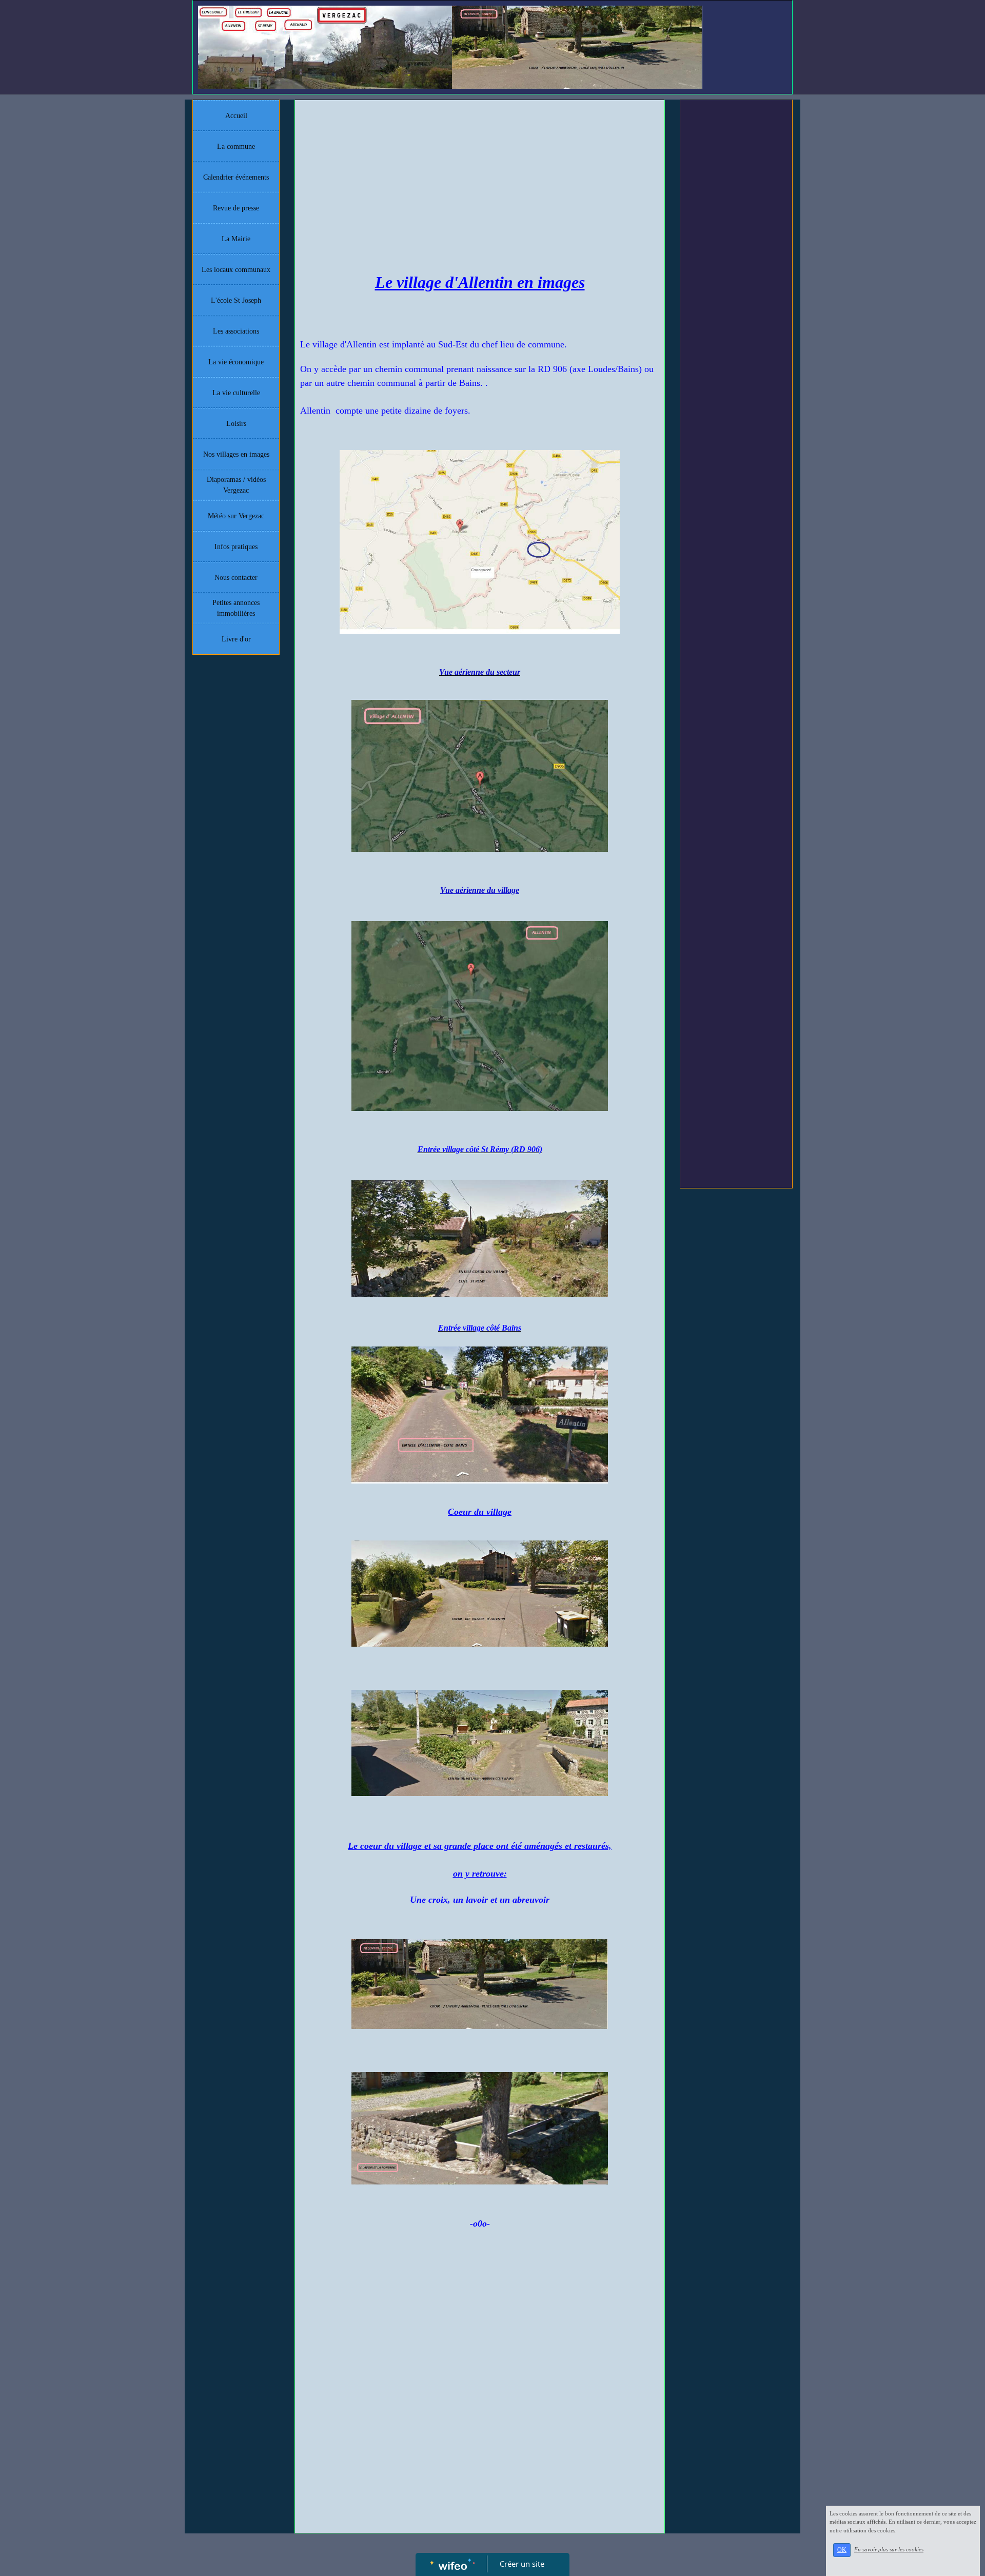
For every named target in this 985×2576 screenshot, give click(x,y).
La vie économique (236, 362)
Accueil (236, 116)
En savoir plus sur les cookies (889, 2549)
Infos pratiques (236, 547)
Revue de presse (236, 208)
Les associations (236, 331)
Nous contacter (236, 578)
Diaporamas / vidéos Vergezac (236, 485)
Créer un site (522, 2564)
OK (842, 2550)
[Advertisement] (480, 182)
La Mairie (236, 239)
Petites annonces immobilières (236, 608)
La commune (236, 147)
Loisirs (236, 424)
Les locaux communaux (236, 270)
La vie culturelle (236, 393)
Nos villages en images (236, 454)
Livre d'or (236, 639)
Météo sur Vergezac (236, 516)
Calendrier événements (236, 177)
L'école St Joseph (236, 300)
